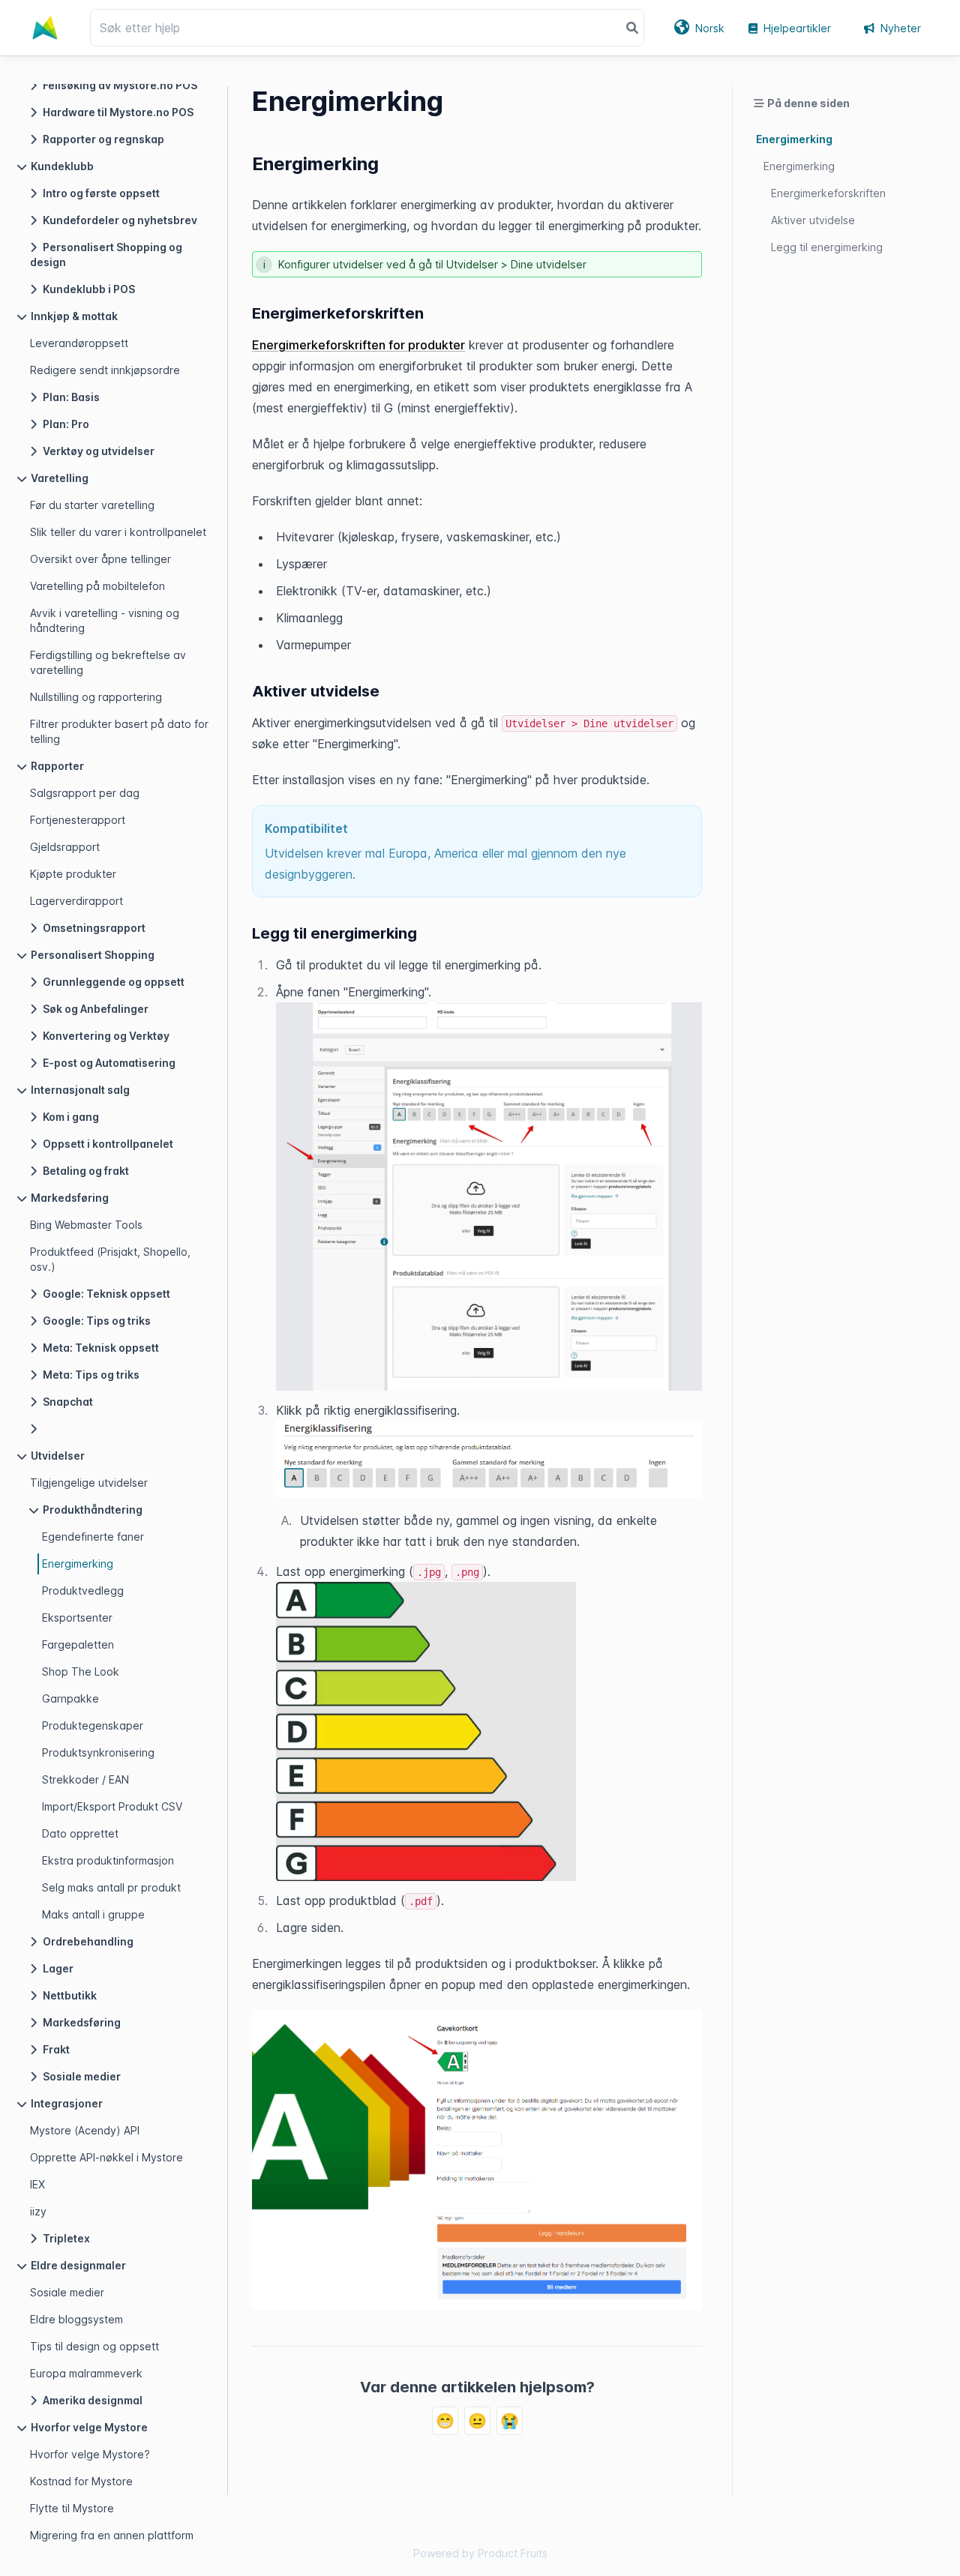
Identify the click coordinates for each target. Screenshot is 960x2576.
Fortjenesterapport (78, 820)
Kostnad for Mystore (81, 2481)
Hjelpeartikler (797, 28)
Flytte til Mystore (72, 2508)
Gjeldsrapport (65, 847)
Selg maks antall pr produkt (111, 1887)
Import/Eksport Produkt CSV (112, 1806)
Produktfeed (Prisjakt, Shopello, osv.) (110, 1259)
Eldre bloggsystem (76, 2319)
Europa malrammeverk (86, 2373)
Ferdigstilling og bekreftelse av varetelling (108, 662)
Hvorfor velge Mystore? (90, 2454)
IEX (37, 2184)
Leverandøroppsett (79, 343)
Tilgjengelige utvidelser (89, 1483)
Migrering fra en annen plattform (112, 2535)
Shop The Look (81, 1671)
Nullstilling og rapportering (96, 697)
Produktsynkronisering (98, 1752)
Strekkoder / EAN (85, 1779)
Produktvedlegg (83, 1591)
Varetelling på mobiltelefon (97, 586)
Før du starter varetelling (92, 505)
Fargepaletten (78, 1644)
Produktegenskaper (93, 1725)
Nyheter (901, 28)
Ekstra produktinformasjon (108, 1860)
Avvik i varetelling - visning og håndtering (105, 620)
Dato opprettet (80, 1833)
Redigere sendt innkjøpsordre (105, 370)
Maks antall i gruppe (93, 1914)
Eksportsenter (77, 1617)
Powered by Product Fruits (480, 2553)
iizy (38, 2211)
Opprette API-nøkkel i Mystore (106, 2157)
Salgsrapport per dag (85, 793)
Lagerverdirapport (76, 901)
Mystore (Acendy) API (85, 2130)
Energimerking (78, 1564)
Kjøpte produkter (73, 874)
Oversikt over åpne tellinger (100, 559)
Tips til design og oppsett (94, 2346)
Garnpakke (70, 1698)
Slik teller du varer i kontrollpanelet (118, 532)
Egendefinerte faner (93, 1537)
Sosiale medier (67, 2292)
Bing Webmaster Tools (86, 1225)
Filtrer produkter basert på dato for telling (119, 731)
